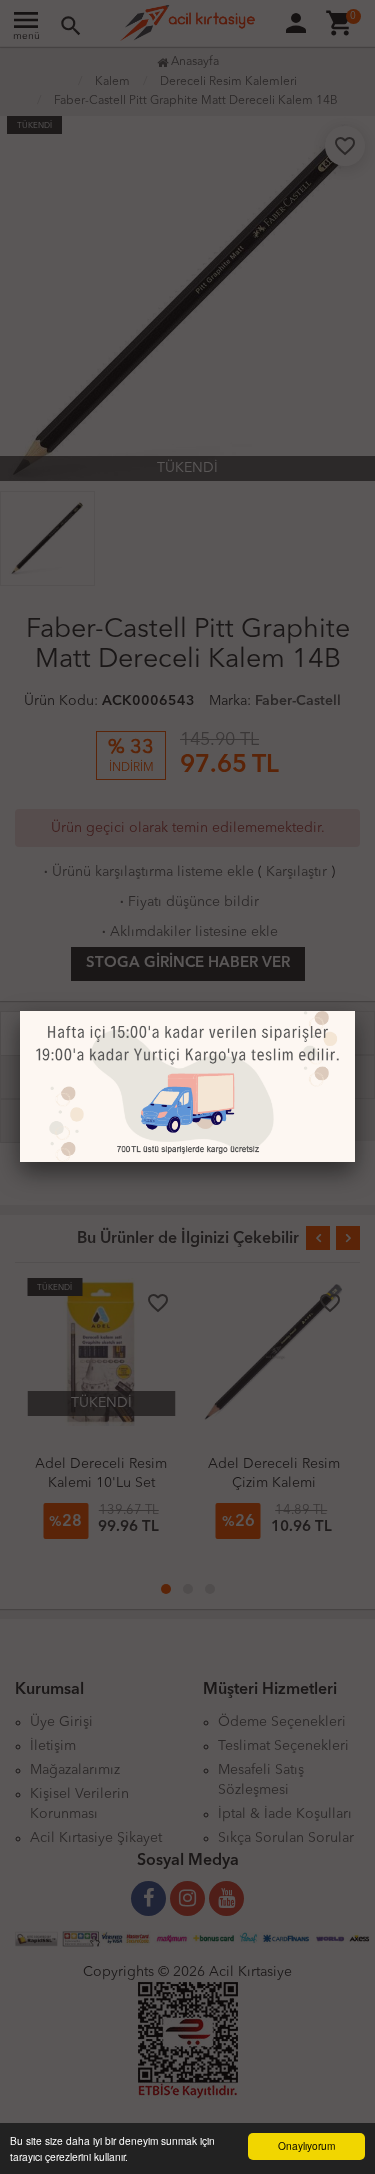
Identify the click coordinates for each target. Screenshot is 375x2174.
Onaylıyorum (306, 2145)
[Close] (355, 1011)
